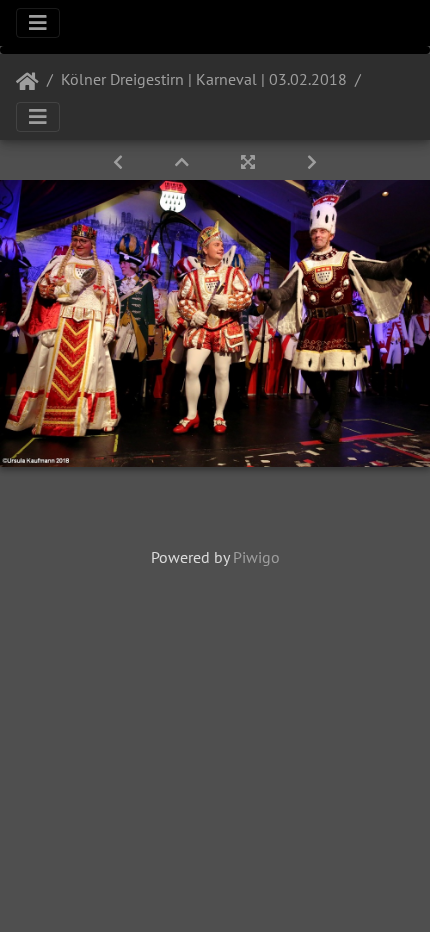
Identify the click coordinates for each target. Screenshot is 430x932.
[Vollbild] (250, 162)
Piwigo (256, 557)
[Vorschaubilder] (184, 162)
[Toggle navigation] (38, 23)
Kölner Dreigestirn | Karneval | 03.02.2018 (204, 79)
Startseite (27, 82)
